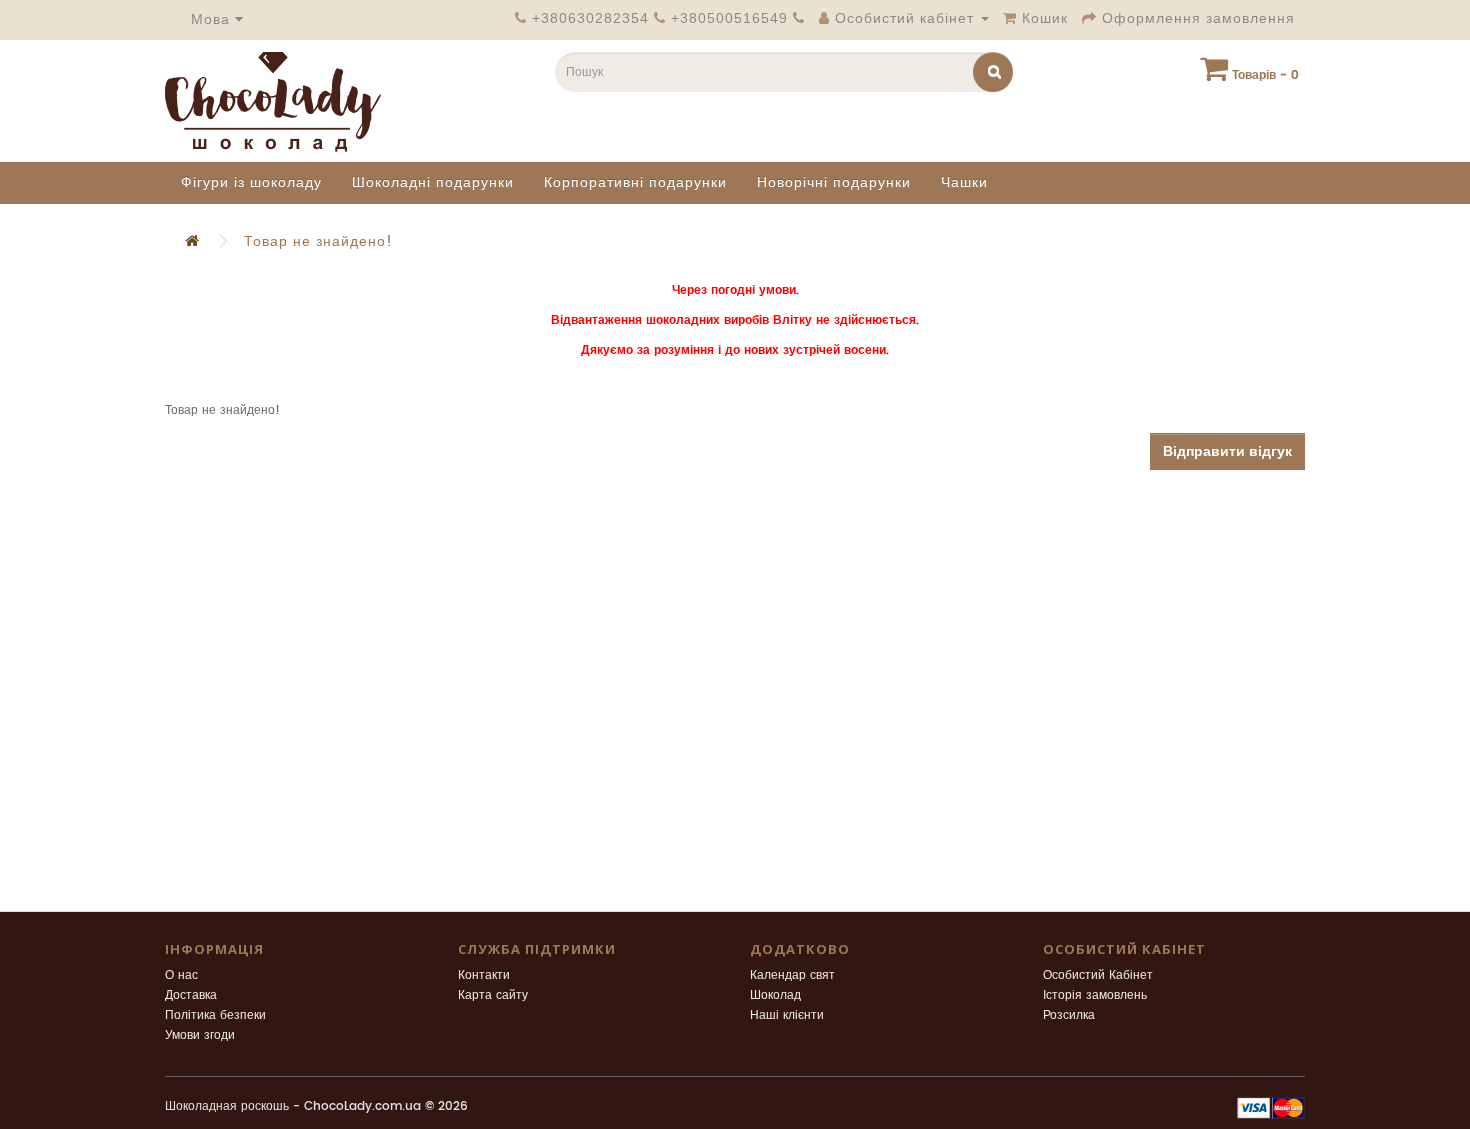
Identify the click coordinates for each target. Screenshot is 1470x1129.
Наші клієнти (787, 1015)
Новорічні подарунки (834, 182)
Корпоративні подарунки (635, 182)
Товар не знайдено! (318, 241)
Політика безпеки (215, 1015)
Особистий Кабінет (1098, 975)
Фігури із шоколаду (251, 182)
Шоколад (775, 995)
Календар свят (792, 975)
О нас (181, 975)
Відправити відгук (1227, 451)
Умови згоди (200, 1035)
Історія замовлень (1095, 995)
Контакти (484, 975)
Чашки (964, 182)
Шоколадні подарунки (433, 182)
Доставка (191, 995)
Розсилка (1069, 1015)
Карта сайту (493, 995)
